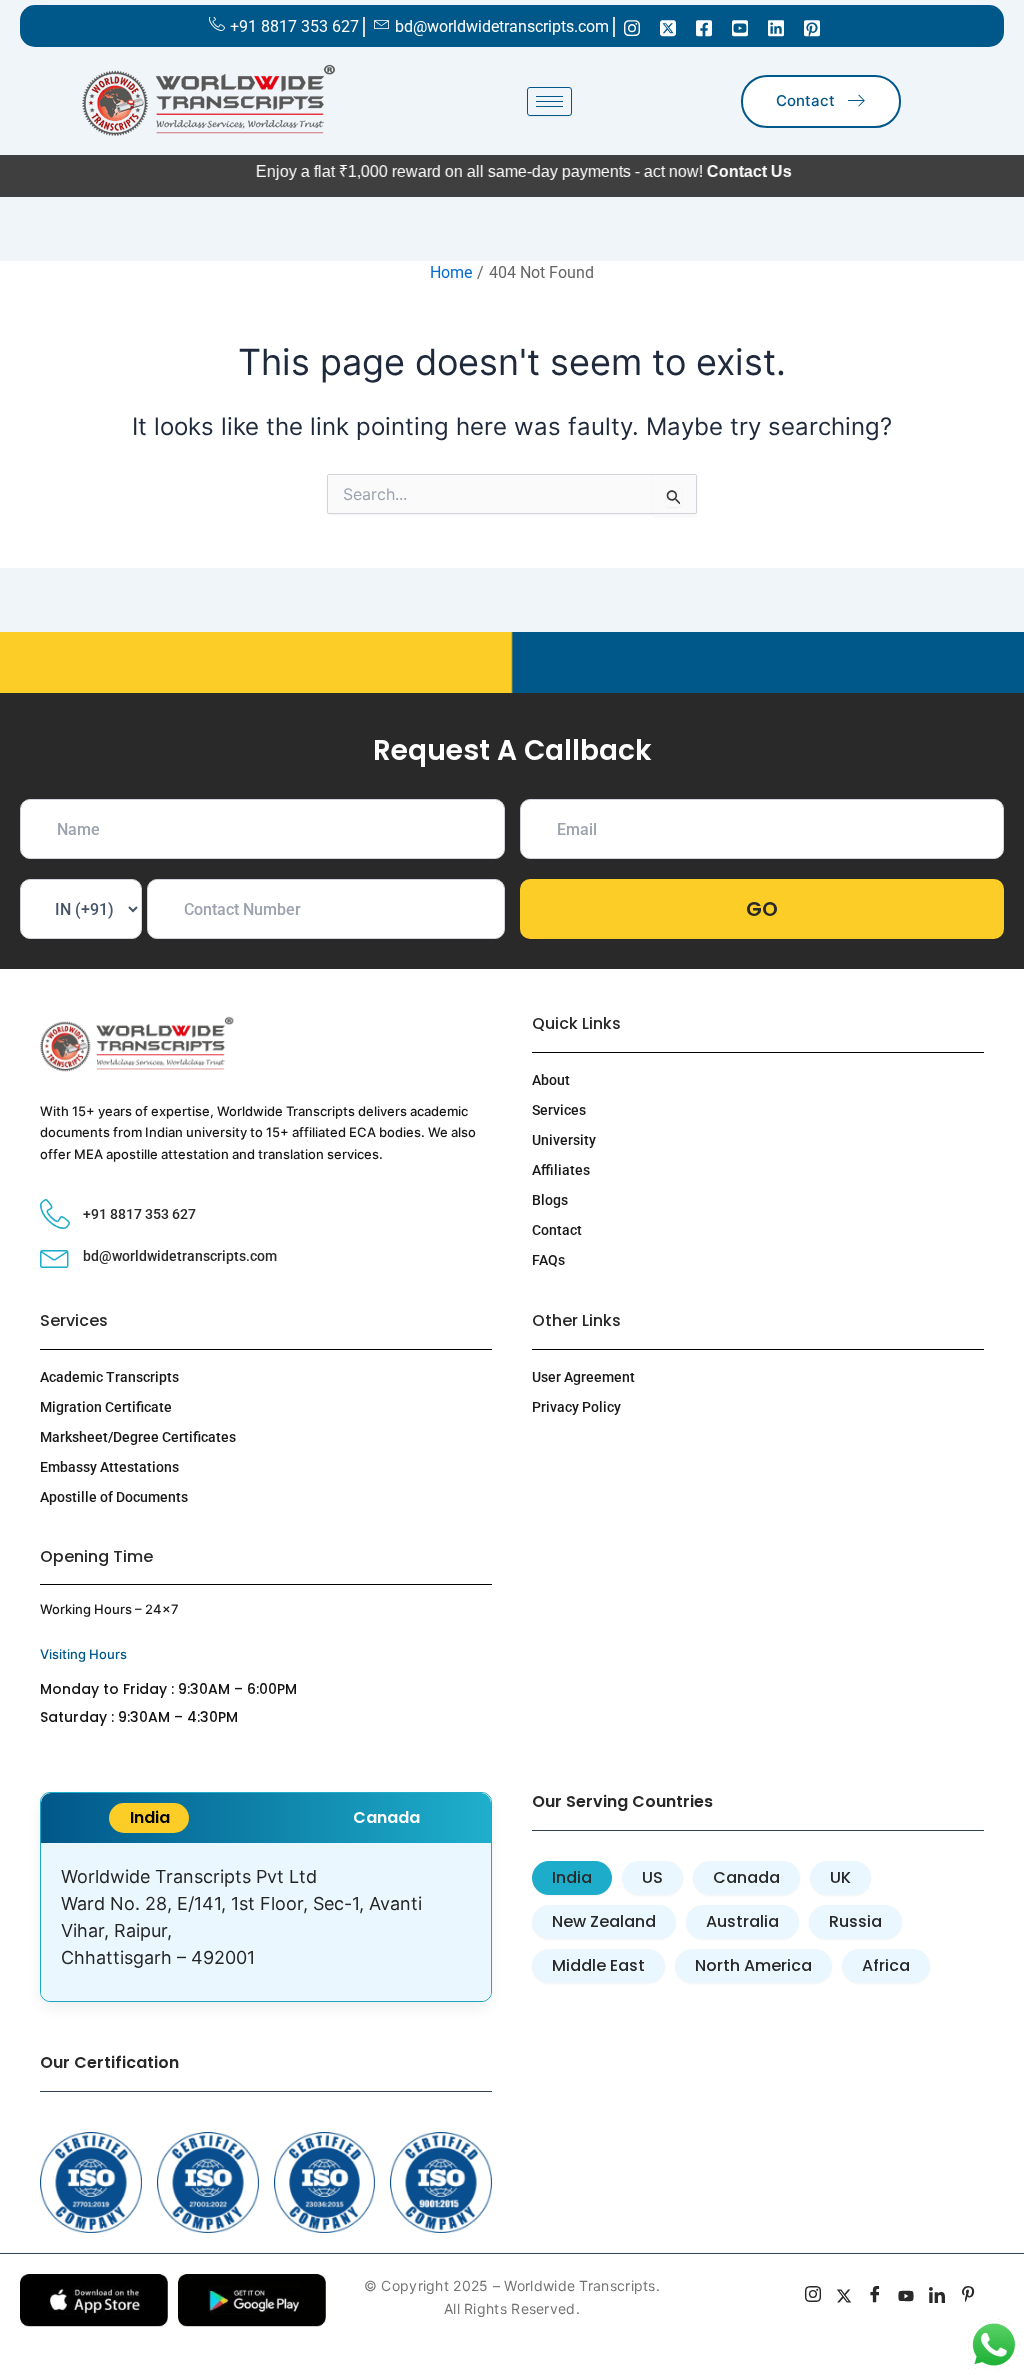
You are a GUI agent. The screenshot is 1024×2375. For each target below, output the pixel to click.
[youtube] (906, 2297)
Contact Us (683, 171)
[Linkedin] (776, 27)
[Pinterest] (812, 27)
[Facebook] (704, 27)
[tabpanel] (266, 1922)
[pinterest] (968, 2297)
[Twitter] (668, 27)
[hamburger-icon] (549, 101)
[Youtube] (740, 27)
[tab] (149, 1818)
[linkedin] (937, 2297)
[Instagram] (632, 27)
